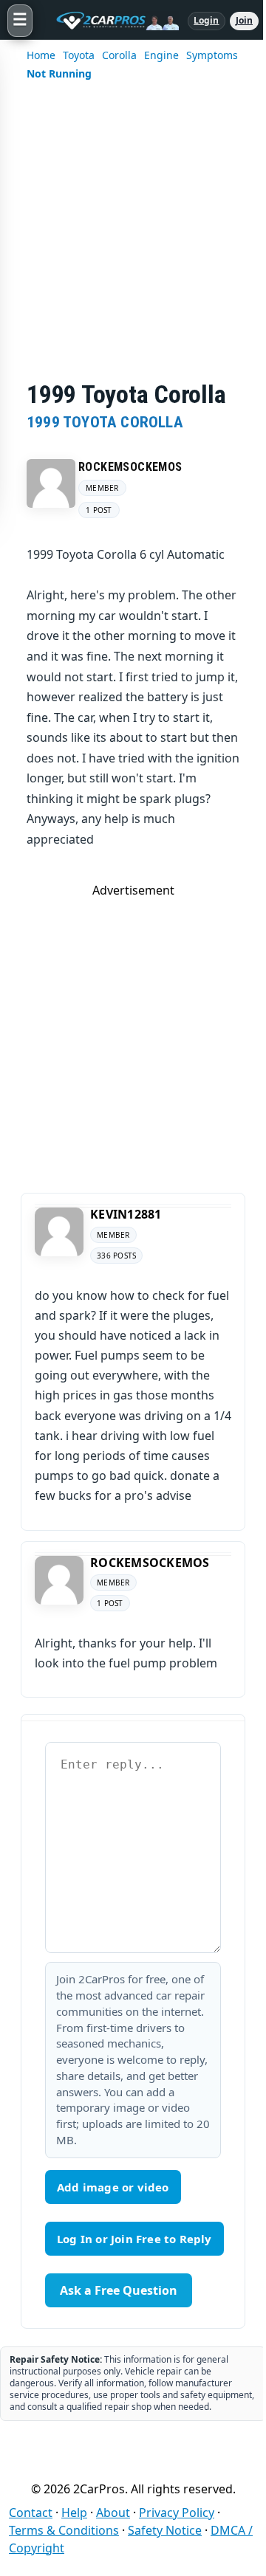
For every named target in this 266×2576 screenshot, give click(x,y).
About (113, 2513)
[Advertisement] (133, 241)
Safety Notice (165, 2530)
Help (74, 2513)
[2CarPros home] (110, 21)
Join (244, 20)
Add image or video (113, 2187)
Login (207, 20)
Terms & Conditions (64, 2530)
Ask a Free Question (119, 2290)
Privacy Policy (177, 2513)
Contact (31, 2513)
